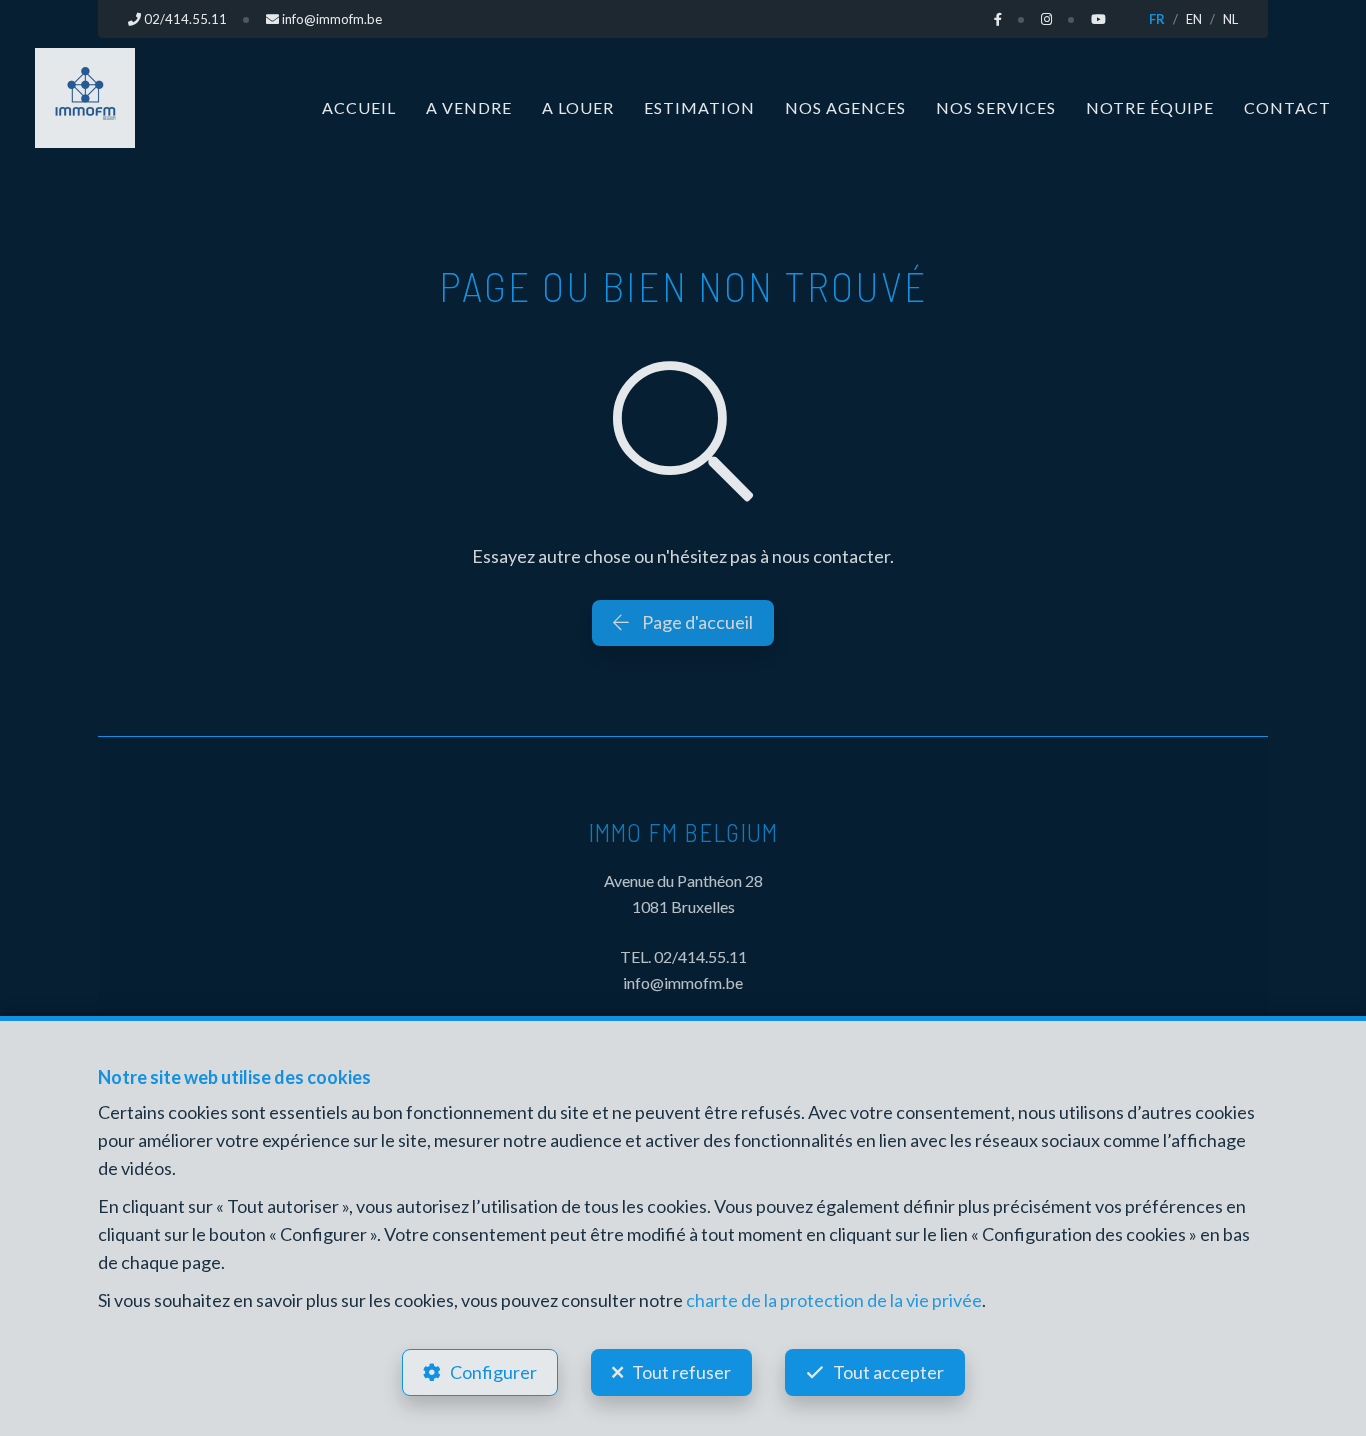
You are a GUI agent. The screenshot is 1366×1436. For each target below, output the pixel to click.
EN (1194, 19)
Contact (1287, 107)
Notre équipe (1150, 107)
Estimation (699, 107)
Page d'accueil (696, 622)
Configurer (493, 1372)
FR (1157, 19)
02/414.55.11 (700, 956)
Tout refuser (681, 1372)
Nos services (996, 107)
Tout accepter (888, 1372)
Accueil (359, 107)
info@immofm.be (683, 982)
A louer (578, 107)
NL (1230, 19)
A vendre (469, 107)
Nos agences (845, 107)
